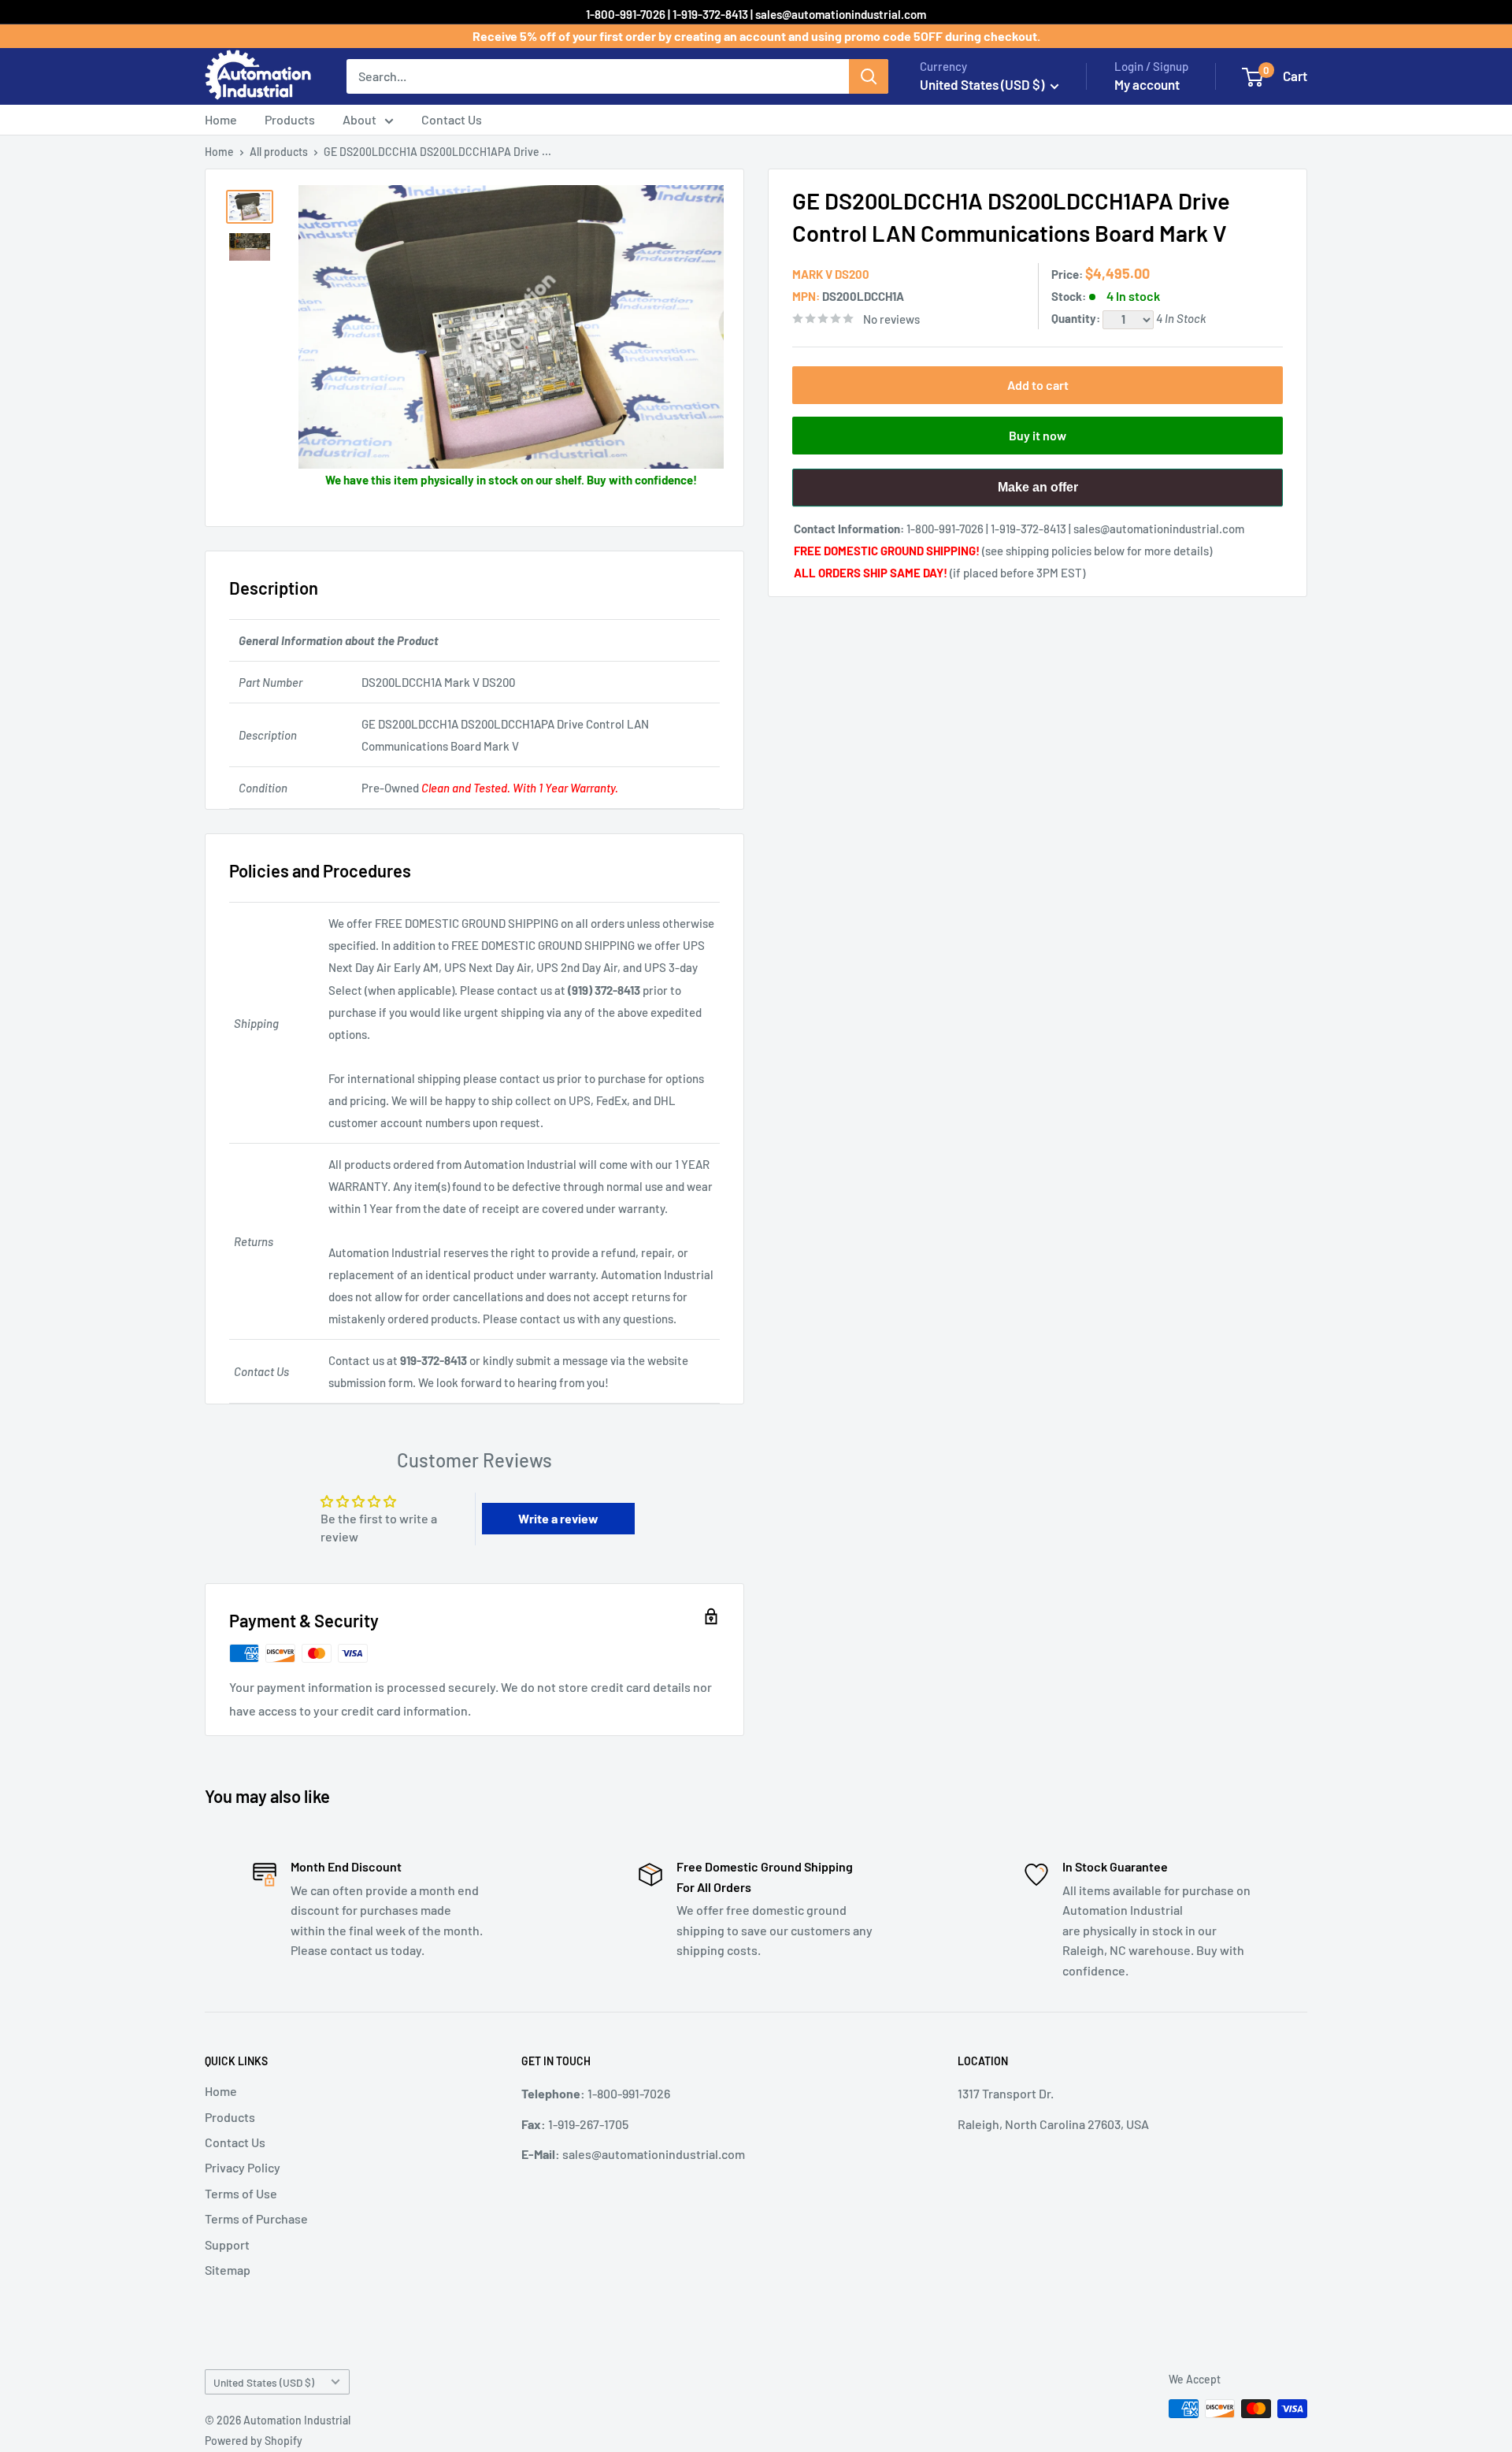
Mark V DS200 (831, 274)
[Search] (869, 76)
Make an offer (1038, 493)
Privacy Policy (243, 2167)
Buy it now (1038, 435)
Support (227, 2244)
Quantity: (1077, 318)
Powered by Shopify (254, 2441)
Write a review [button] (558, 1518)
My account (1147, 84)
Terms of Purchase (256, 2218)
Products (290, 119)
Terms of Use (241, 2193)
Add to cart (1038, 385)
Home (221, 119)
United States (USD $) (264, 2382)
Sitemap (228, 2270)
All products (279, 152)
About (359, 119)
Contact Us (452, 119)
